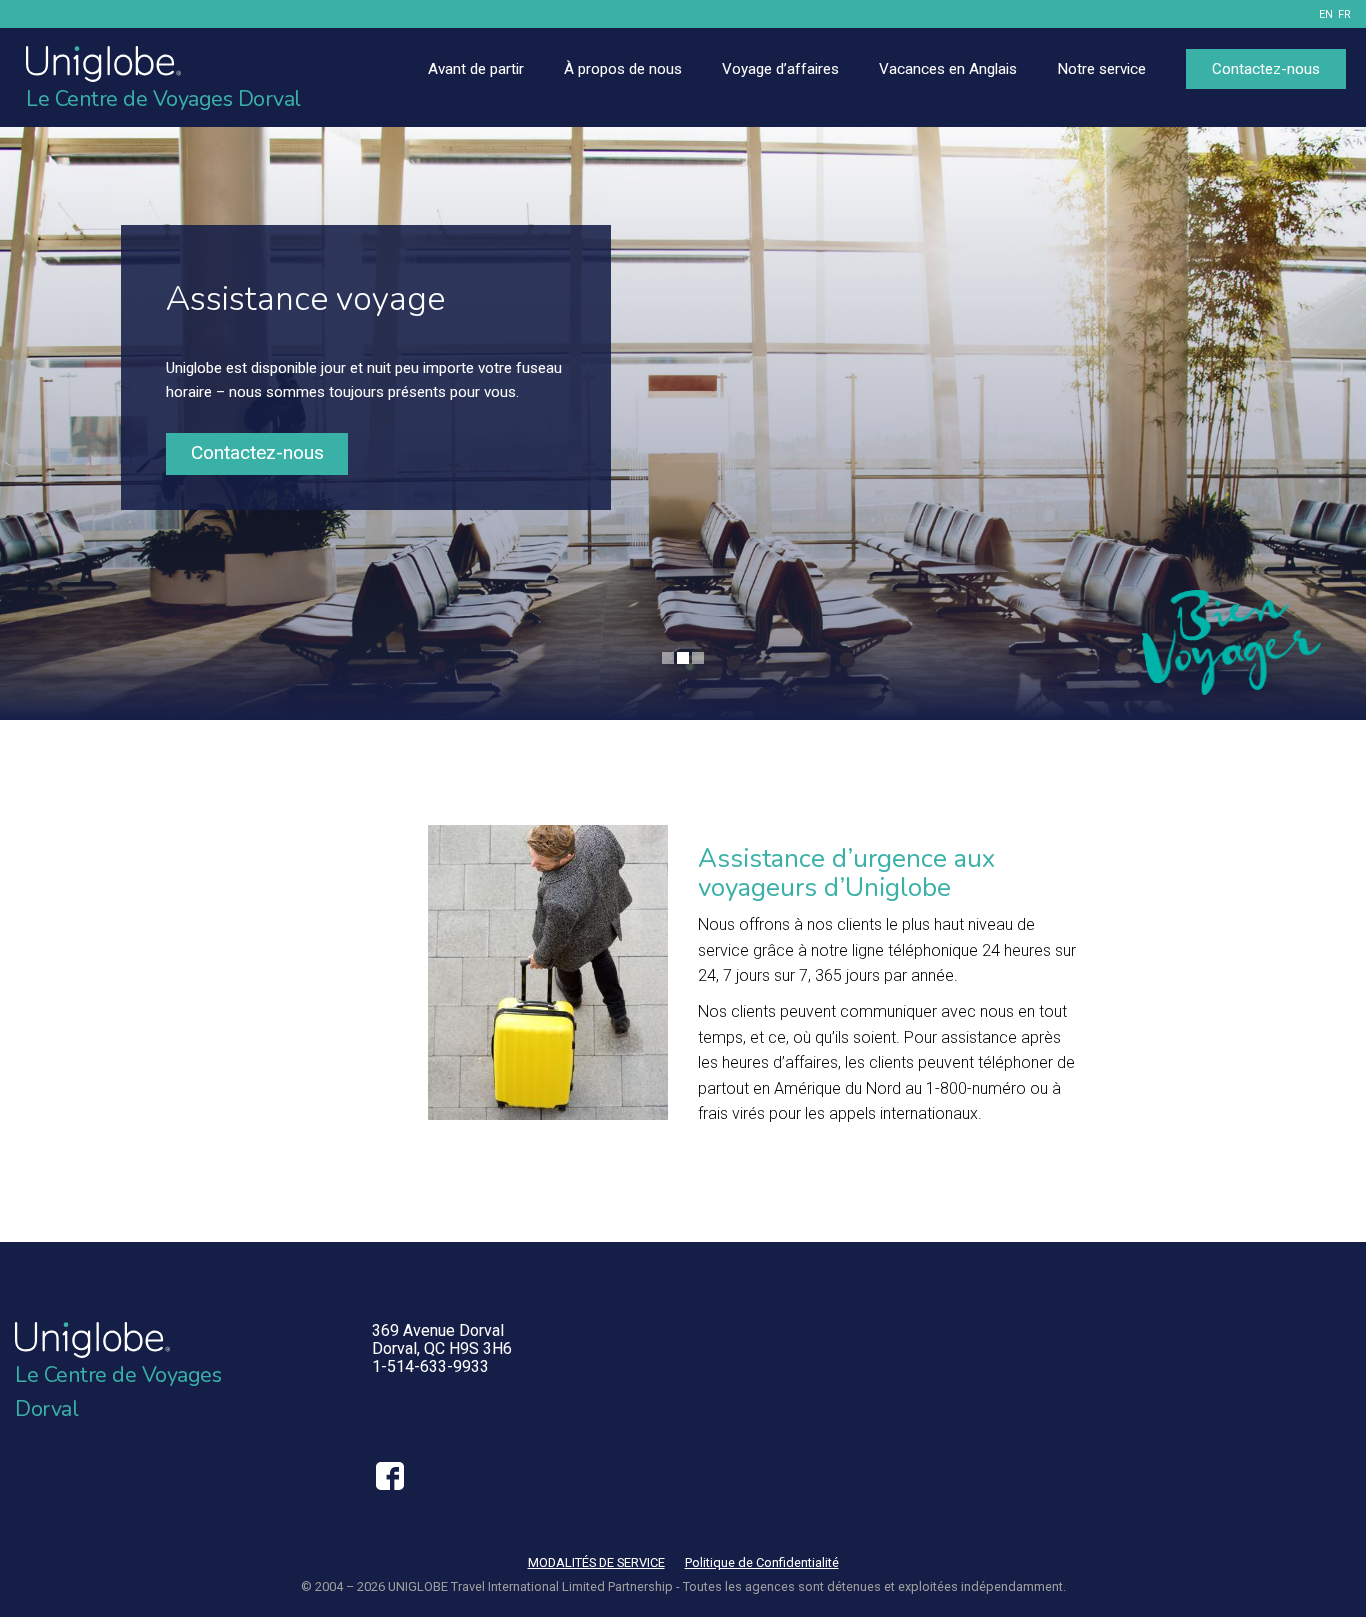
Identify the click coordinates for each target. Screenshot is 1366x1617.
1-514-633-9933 (430, 1366)
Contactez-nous (257, 452)
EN (1326, 14)
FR (1344, 14)
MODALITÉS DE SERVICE (596, 1562)
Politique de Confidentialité (762, 1562)
